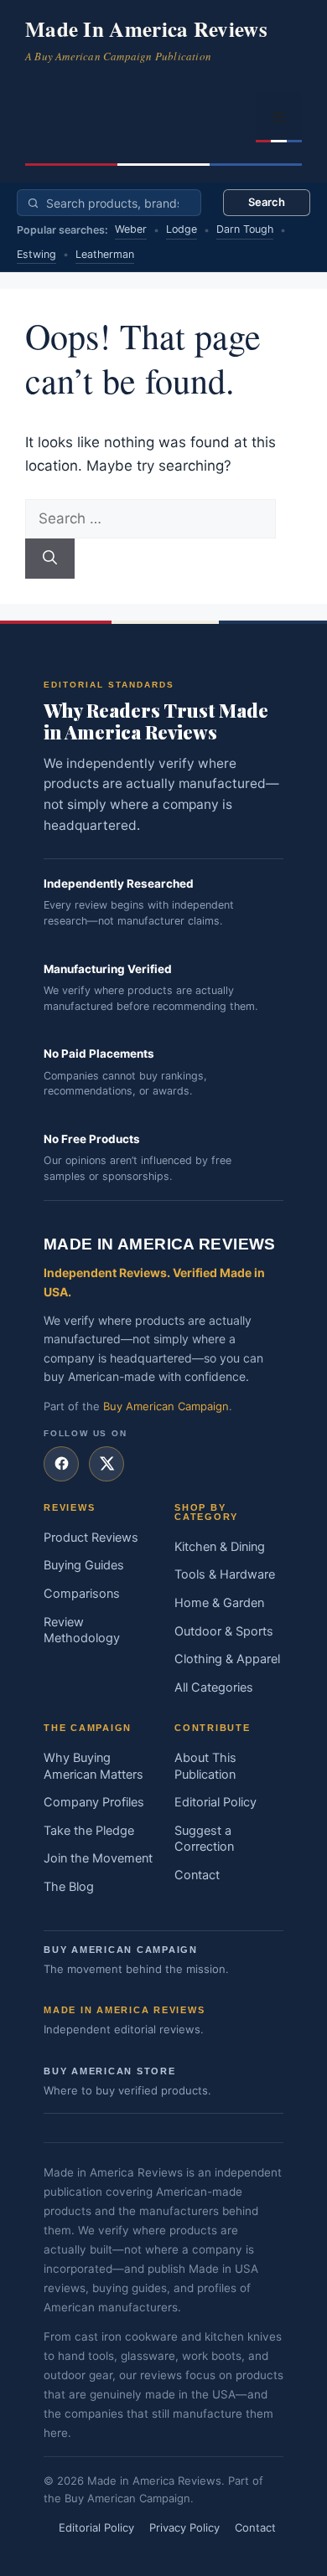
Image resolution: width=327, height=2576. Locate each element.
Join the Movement (98, 1858)
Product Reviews (91, 1538)
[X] (106, 1464)
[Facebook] (61, 1464)
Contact (197, 1875)
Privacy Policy (184, 2527)
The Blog (69, 1887)
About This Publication (205, 1766)
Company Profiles (94, 1802)
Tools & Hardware (225, 1574)
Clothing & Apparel (227, 1659)
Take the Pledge (89, 1831)
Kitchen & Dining (220, 1547)
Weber (131, 229)
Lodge (182, 229)
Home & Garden (219, 1603)
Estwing (36, 254)
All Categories (214, 1687)
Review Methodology (82, 1631)
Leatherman (105, 254)
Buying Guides (84, 1565)
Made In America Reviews (146, 29)
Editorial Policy (215, 1802)
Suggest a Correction (204, 1839)
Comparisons (82, 1594)
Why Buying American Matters (93, 1766)
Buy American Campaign (166, 1406)
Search (267, 202)
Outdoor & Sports (224, 1631)
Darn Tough (245, 229)
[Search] (50, 559)
